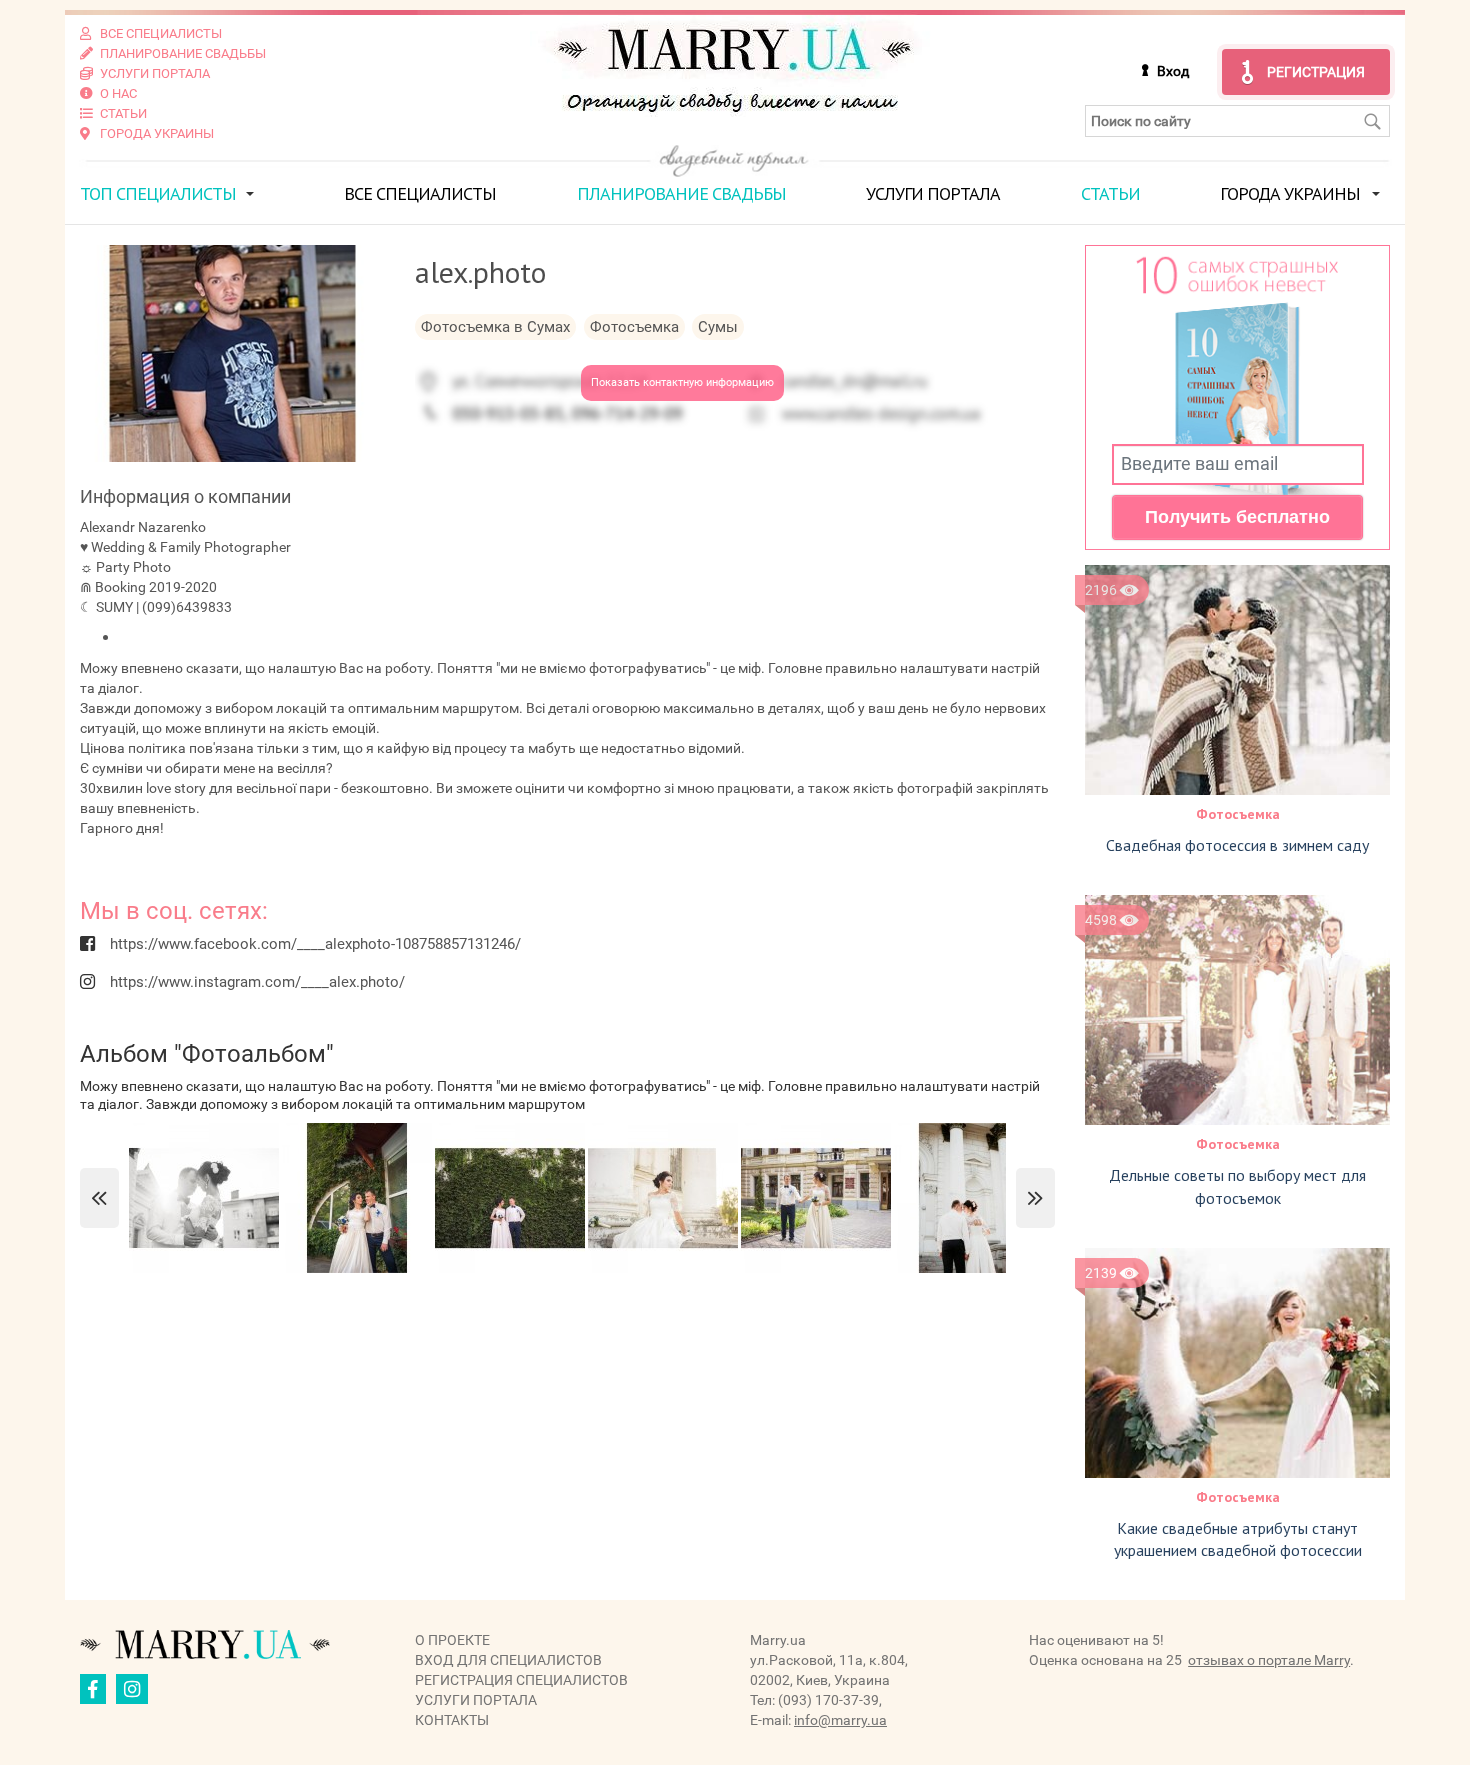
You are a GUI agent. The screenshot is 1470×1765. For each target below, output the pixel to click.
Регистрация (1316, 72)
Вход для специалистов (508, 1660)
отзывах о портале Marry (1269, 1660)
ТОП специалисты (158, 193)
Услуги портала (933, 193)
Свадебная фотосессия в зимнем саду (1237, 845)
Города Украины (1290, 193)
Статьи (1110, 193)
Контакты (452, 1720)
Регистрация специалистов (521, 1680)
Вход (1173, 71)
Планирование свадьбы (681, 193)
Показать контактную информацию (682, 382)
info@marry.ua (840, 1720)
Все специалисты (420, 193)
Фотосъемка (1238, 814)
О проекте (452, 1640)
